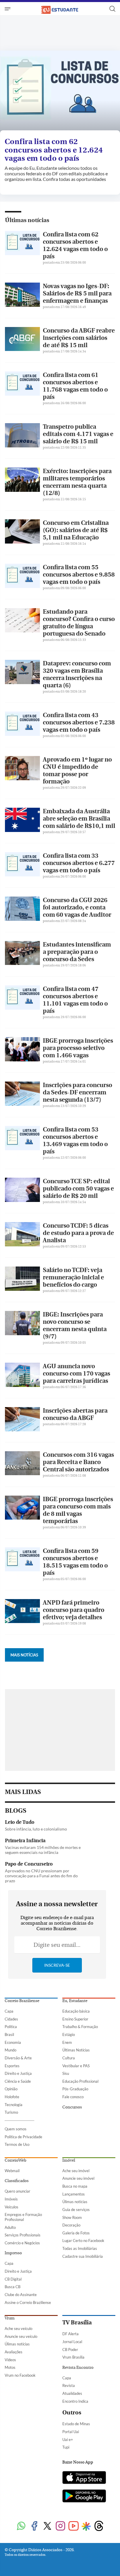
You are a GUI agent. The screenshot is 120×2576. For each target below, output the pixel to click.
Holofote (12, 2097)
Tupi (66, 2447)
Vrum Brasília (73, 2357)
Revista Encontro (78, 2368)
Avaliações (14, 2352)
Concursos (72, 2107)
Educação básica (76, 2011)
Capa (9, 2011)
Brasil (9, 2034)
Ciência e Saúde (18, 2081)
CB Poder (70, 2350)
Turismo (11, 2112)
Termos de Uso (17, 2144)
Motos (10, 2367)
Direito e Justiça (18, 2073)
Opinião (11, 2089)
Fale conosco (73, 2097)
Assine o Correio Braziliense (28, 2302)
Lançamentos (74, 2194)
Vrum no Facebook (20, 2375)
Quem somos (16, 2129)
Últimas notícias (27, 220)
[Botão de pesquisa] (112, 9)
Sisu (66, 2073)
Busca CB (13, 2287)
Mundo (10, 2050)
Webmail (12, 2171)
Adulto (10, 2227)
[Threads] (99, 2526)
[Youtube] (74, 2526)
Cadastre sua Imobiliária (83, 2256)
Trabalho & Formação (80, 2027)
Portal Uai (71, 2432)
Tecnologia (14, 2105)
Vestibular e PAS (76, 2066)
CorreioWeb (15, 2160)
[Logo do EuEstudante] (60, 9)
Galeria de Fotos (76, 2233)
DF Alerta (70, 2334)
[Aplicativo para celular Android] (84, 2497)
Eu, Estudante (75, 2001)
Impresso (13, 2253)
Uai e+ (68, 2440)
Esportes (12, 2066)
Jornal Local (72, 2342)
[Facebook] (34, 2526)
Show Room (72, 2217)
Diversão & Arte (18, 2058)
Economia (13, 2042)
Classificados (17, 2181)
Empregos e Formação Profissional (23, 2217)
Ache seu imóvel (76, 2171)
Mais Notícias (24, 1655)
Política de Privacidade (23, 2137)
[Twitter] (47, 2526)
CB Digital (13, 2279)
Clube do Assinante (21, 2295)
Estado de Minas (76, 2424)
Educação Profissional (80, 2081)
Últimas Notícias (76, 2050)
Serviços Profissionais (23, 2235)
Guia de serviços (76, 2210)
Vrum (10, 2318)
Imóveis (11, 2199)
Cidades (11, 2019)
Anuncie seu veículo (21, 2336)
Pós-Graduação (75, 2089)
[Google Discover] (86, 2526)
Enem (67, 2042)
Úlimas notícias (75, 2202)
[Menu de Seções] (8, 9)
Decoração (71, 2225)
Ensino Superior (75, 2019)
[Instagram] (60, 2526)
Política (11, 2027)
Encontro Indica (75, 2401)
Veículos (12, 2207)
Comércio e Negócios (22, 2243)
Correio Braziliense (22, 2001)
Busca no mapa (75, 2186)
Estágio (69, 2034)
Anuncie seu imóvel (78, 2178)
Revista (69, 2385)
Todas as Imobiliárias (80, 2248)
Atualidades (72, 2393)
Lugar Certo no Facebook (83, 2241)
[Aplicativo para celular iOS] (84, 2478)
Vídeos (10, 2360)
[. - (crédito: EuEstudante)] (60, 92)
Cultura (69, 2058)
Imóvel (69, 2160)
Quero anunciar (17, 2191)
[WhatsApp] (21, 2526)
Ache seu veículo (18, 2328)
